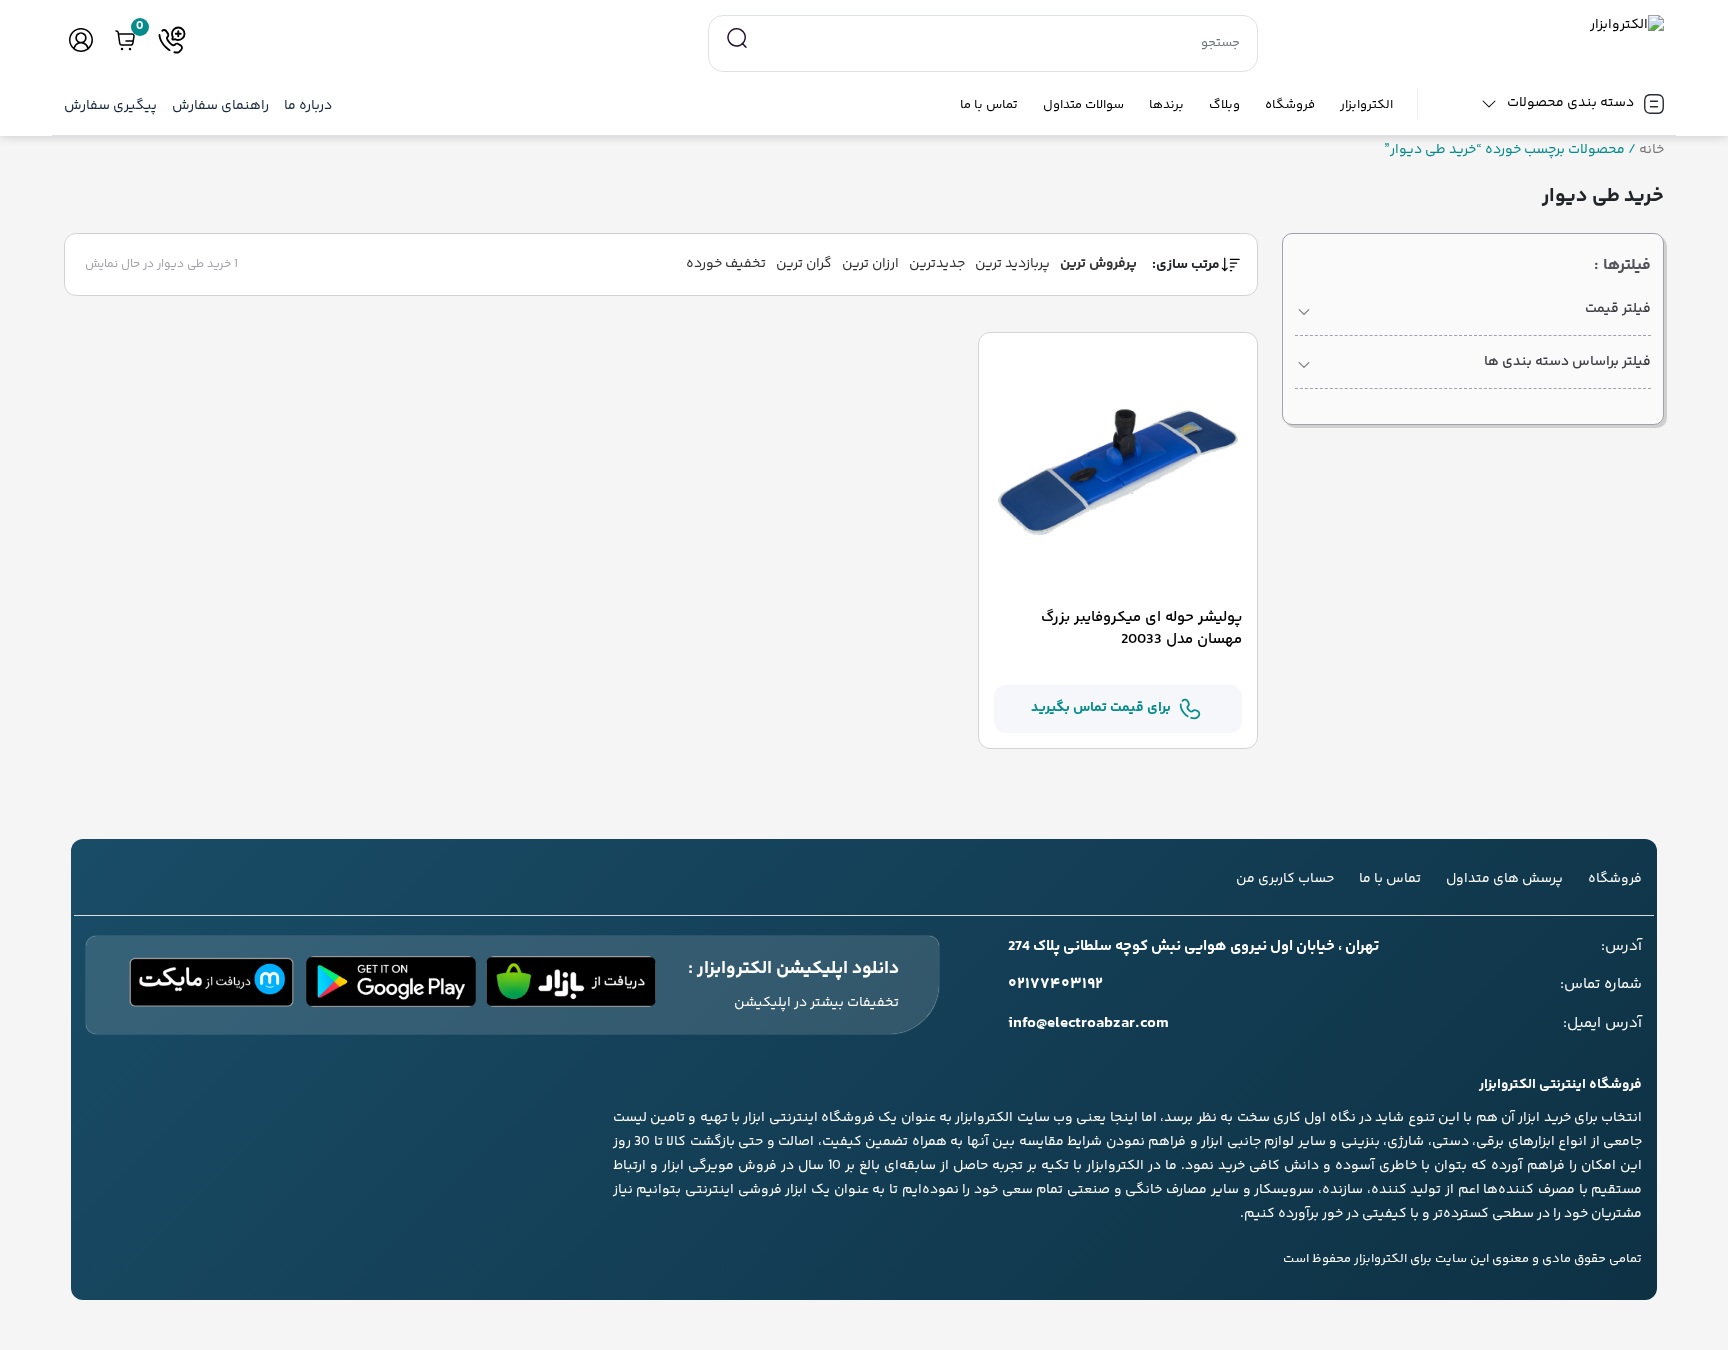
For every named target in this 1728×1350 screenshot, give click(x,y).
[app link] (571, 985)
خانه (1651, 150)
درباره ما (308, 106)
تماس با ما (989, 105)
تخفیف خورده (726, 264)
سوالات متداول (1083, 105)
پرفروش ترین (1098, 264)
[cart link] (125, 40)
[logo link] (1473, 25)
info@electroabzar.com (1088, 1024)
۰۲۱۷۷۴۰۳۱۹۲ (1055, 985)
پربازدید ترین (1012, 264)
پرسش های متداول (1504, 879)
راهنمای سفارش (220, 106)
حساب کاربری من (1285, 879)
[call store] (172, 40)
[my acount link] (81, 40)
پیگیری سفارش (110, 106)
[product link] (1118, 472)
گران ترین (804, 264)
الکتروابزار (1366, 105)
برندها (1166, 105)
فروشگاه (1290, 105)
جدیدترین (937, 264)
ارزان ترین (870, 264)
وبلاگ (1224, 105)
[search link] (737, 39)
